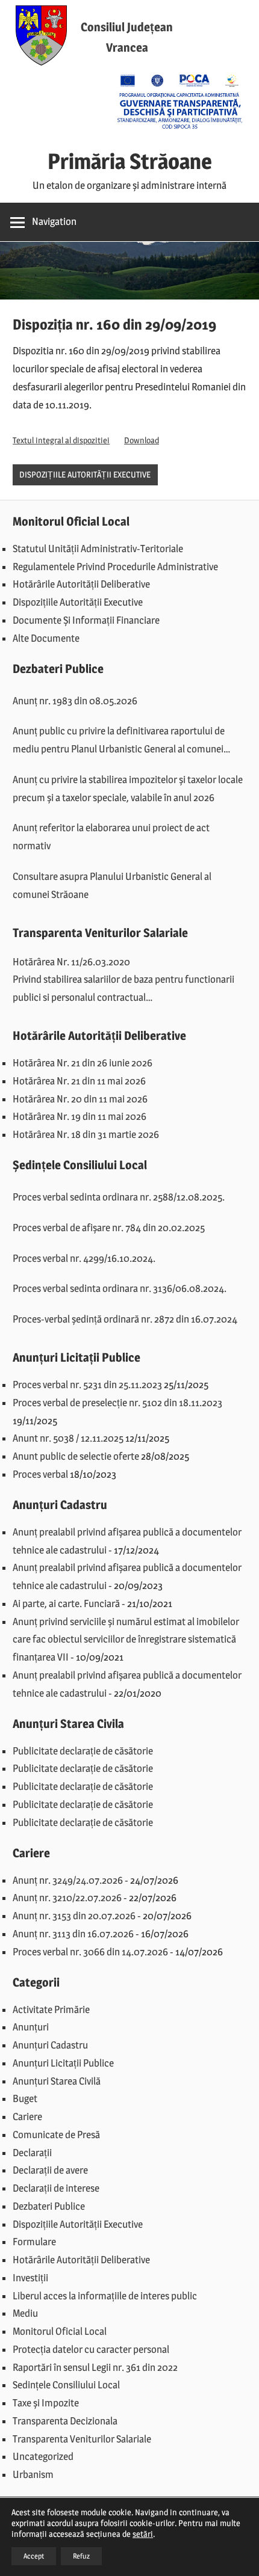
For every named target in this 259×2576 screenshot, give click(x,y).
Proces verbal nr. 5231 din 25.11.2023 (87, 1385)
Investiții (30, 2278)
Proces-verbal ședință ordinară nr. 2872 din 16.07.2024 (125, 1319)
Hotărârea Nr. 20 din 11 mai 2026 (80, 1099)
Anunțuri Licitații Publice (63, 2063)
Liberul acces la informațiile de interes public (105, 2296)
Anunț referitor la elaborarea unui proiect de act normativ (111, 837)
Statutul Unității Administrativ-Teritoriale (98, 549)
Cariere (27, 2116)
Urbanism (33, 2474)
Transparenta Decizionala (65, 2421)
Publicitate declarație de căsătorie (83, 1751)
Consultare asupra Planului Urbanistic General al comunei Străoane (112, 885)
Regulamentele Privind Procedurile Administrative (115, 567)
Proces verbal (40, 1474)
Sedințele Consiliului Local (66, 2385)
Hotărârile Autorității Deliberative (81, 584)
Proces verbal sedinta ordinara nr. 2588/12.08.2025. (119, 1197)
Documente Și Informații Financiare (86, 620)
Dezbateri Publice (49, 2206)
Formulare (34, 2242)
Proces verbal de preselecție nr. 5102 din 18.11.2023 (117, 1403)
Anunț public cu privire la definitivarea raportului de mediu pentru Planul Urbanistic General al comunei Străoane (119, 742)
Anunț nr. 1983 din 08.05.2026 (75, 701)
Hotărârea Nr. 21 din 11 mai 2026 (79, 1081)
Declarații (32, 2153)
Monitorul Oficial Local (60, 2331)
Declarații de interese (56, 2188)
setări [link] (143, 2534)
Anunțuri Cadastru (50, 2045)
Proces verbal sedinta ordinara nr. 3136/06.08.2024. (120, 1288)
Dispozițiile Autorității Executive (85, 474)
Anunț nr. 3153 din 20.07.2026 (74, 1916)
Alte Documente (46, 638)
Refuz (81, 2556)
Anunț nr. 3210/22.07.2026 (67, 1898)
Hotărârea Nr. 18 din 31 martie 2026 (86, 1134)
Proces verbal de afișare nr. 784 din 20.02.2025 (109, 1228)
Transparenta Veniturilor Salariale (82, 2439)
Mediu (25, 2313)
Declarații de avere (50, 2170)
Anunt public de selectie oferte (76, 1456)
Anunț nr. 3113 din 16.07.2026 (73, 1934)
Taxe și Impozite (46, 2403)
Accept (34, 2556)
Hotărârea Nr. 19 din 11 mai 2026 (80, 1116)
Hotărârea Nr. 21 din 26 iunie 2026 (83, 1063)
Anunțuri (31, 2027)
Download (142, 440)
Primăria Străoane (130, 161)
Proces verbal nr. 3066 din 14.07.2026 (90, 1952)
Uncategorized (43, 2456)
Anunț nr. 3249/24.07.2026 (68, 1880)
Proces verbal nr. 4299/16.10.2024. (84, 1258)
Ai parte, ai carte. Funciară (66, 1603)
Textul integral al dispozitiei (61, 440)
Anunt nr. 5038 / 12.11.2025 (68, 1438)
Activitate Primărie (51, 2009)
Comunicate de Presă (56, 2135)
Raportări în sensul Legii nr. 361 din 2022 (95, 2367)
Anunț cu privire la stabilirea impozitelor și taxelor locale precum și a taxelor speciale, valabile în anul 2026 (128, 788)
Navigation (54, 221)
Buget (25, 2098)
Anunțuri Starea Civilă (57, 2081)
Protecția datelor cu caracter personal (91, 2349)
